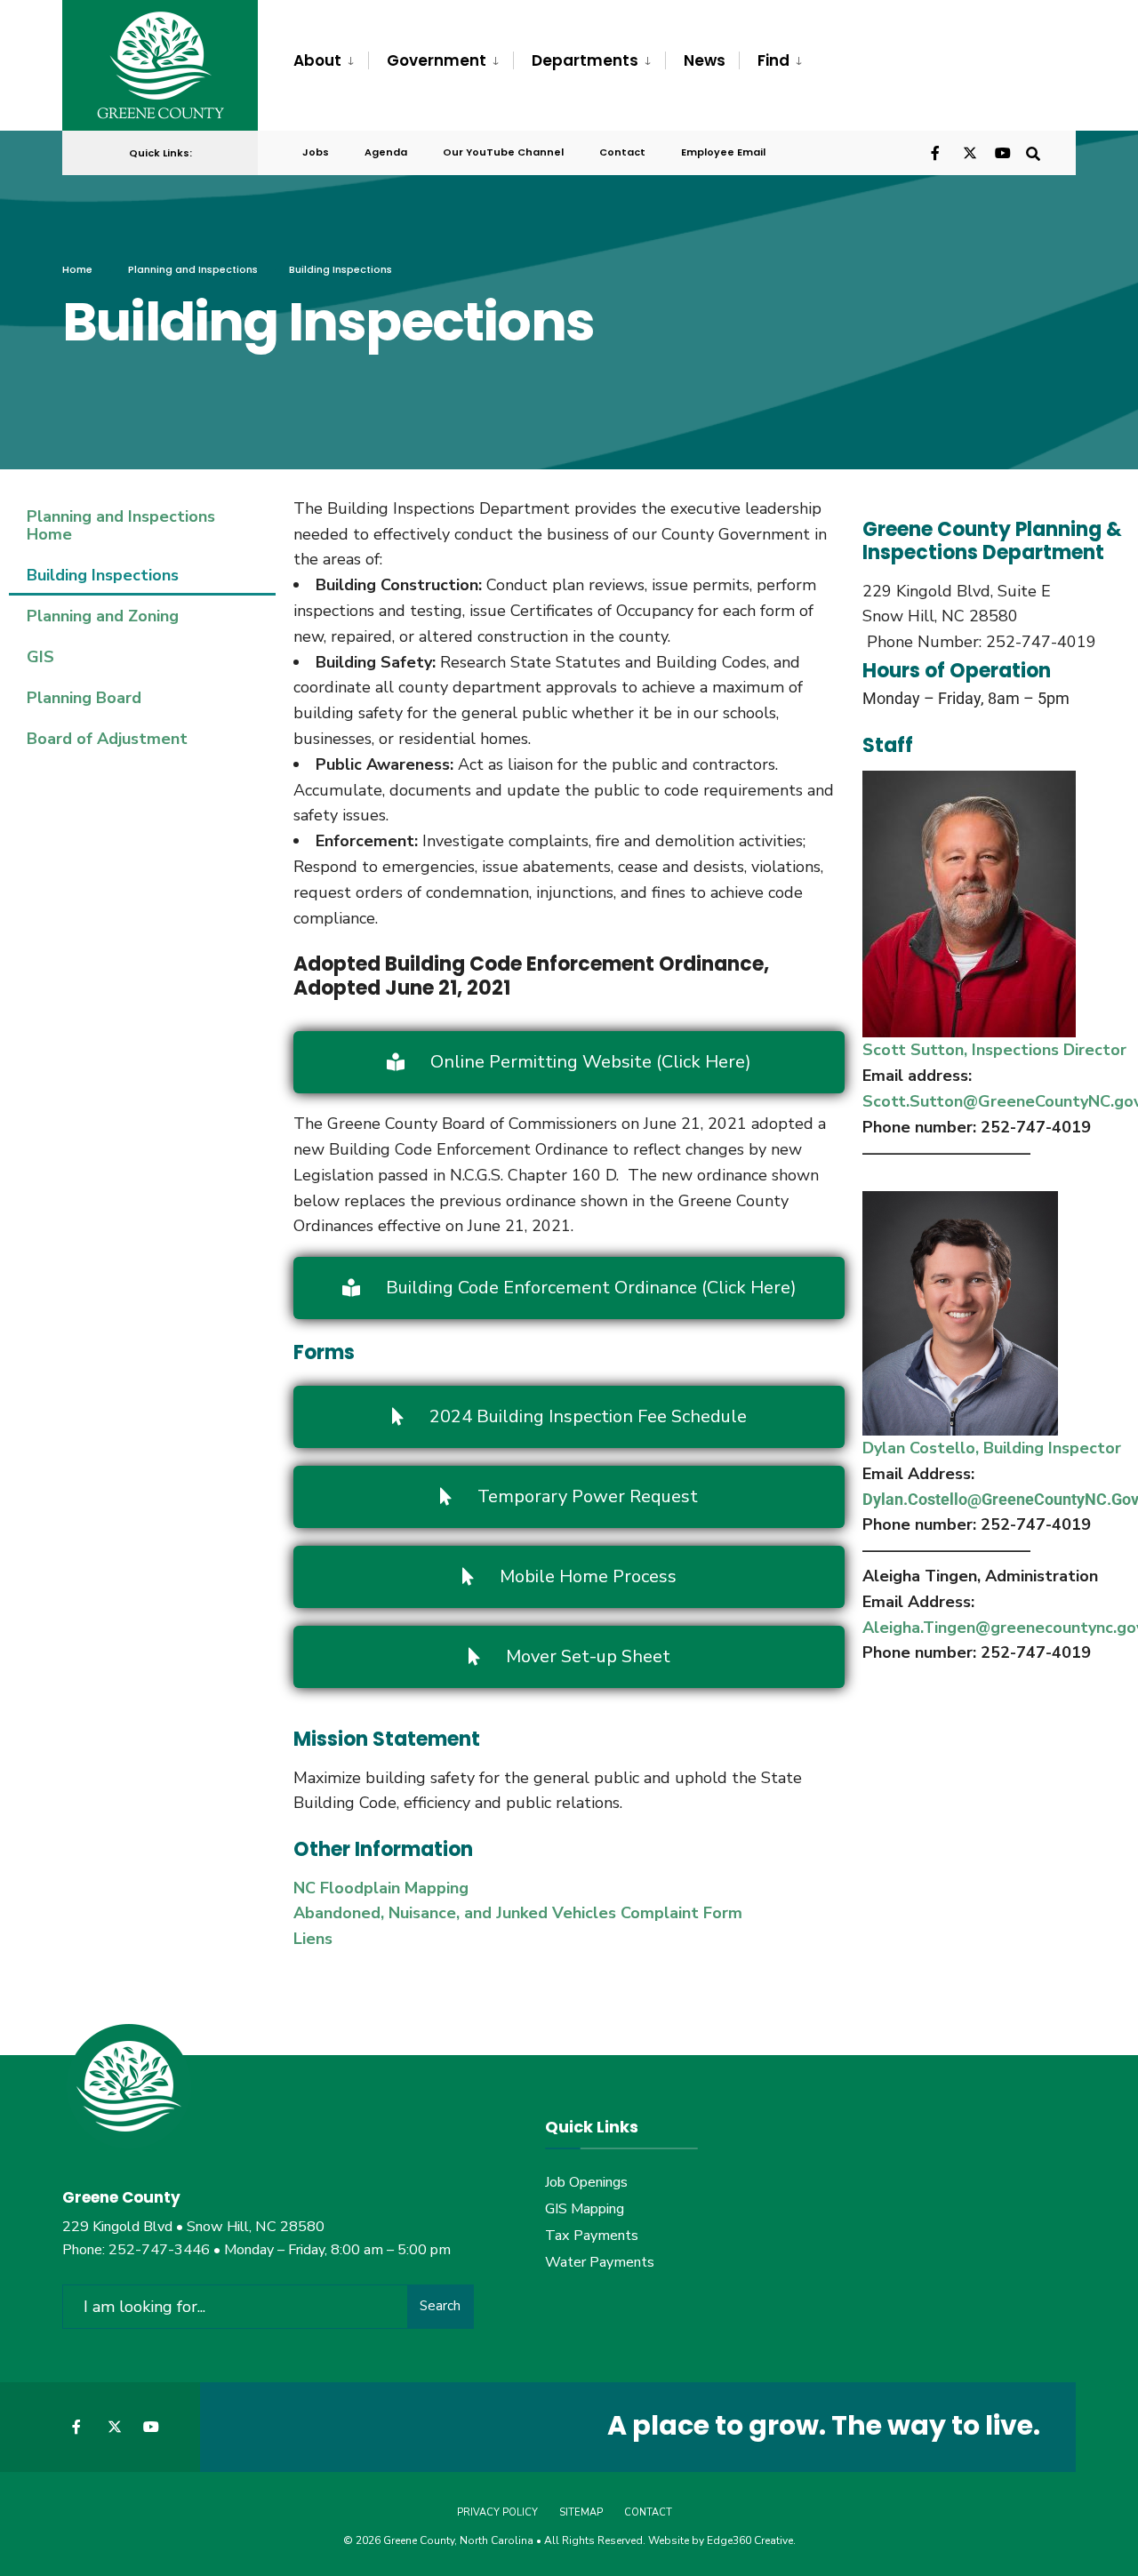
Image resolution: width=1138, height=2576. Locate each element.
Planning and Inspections (193, 269)
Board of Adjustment (107, 739)
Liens (313, 1939)
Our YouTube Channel (503, 152)
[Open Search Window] (1033, 152)
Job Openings (586, 2182)
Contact (622, 152)
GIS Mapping (585, 2209)
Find (773, 60)
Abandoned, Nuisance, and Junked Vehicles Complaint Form (518, 1913)
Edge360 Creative (750, 2540)
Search (440, 2306)
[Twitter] (969, 152)
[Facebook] (937, 152)
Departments (585, 60)
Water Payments (600, 2262)
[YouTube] (1001, 152)
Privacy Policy (497, 2512)
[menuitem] (331, 61)
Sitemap (581, 2512)
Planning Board (84, 698)
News (705, 60)
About (317, 60)
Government (437, 60)
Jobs (316, 152)
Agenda (386, 152)
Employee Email (723, 152)
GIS (40, 657)
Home (77, 269)
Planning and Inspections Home (121, 525)
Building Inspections (103, 575)
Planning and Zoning (103, 616)
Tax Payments (592, 2236)
